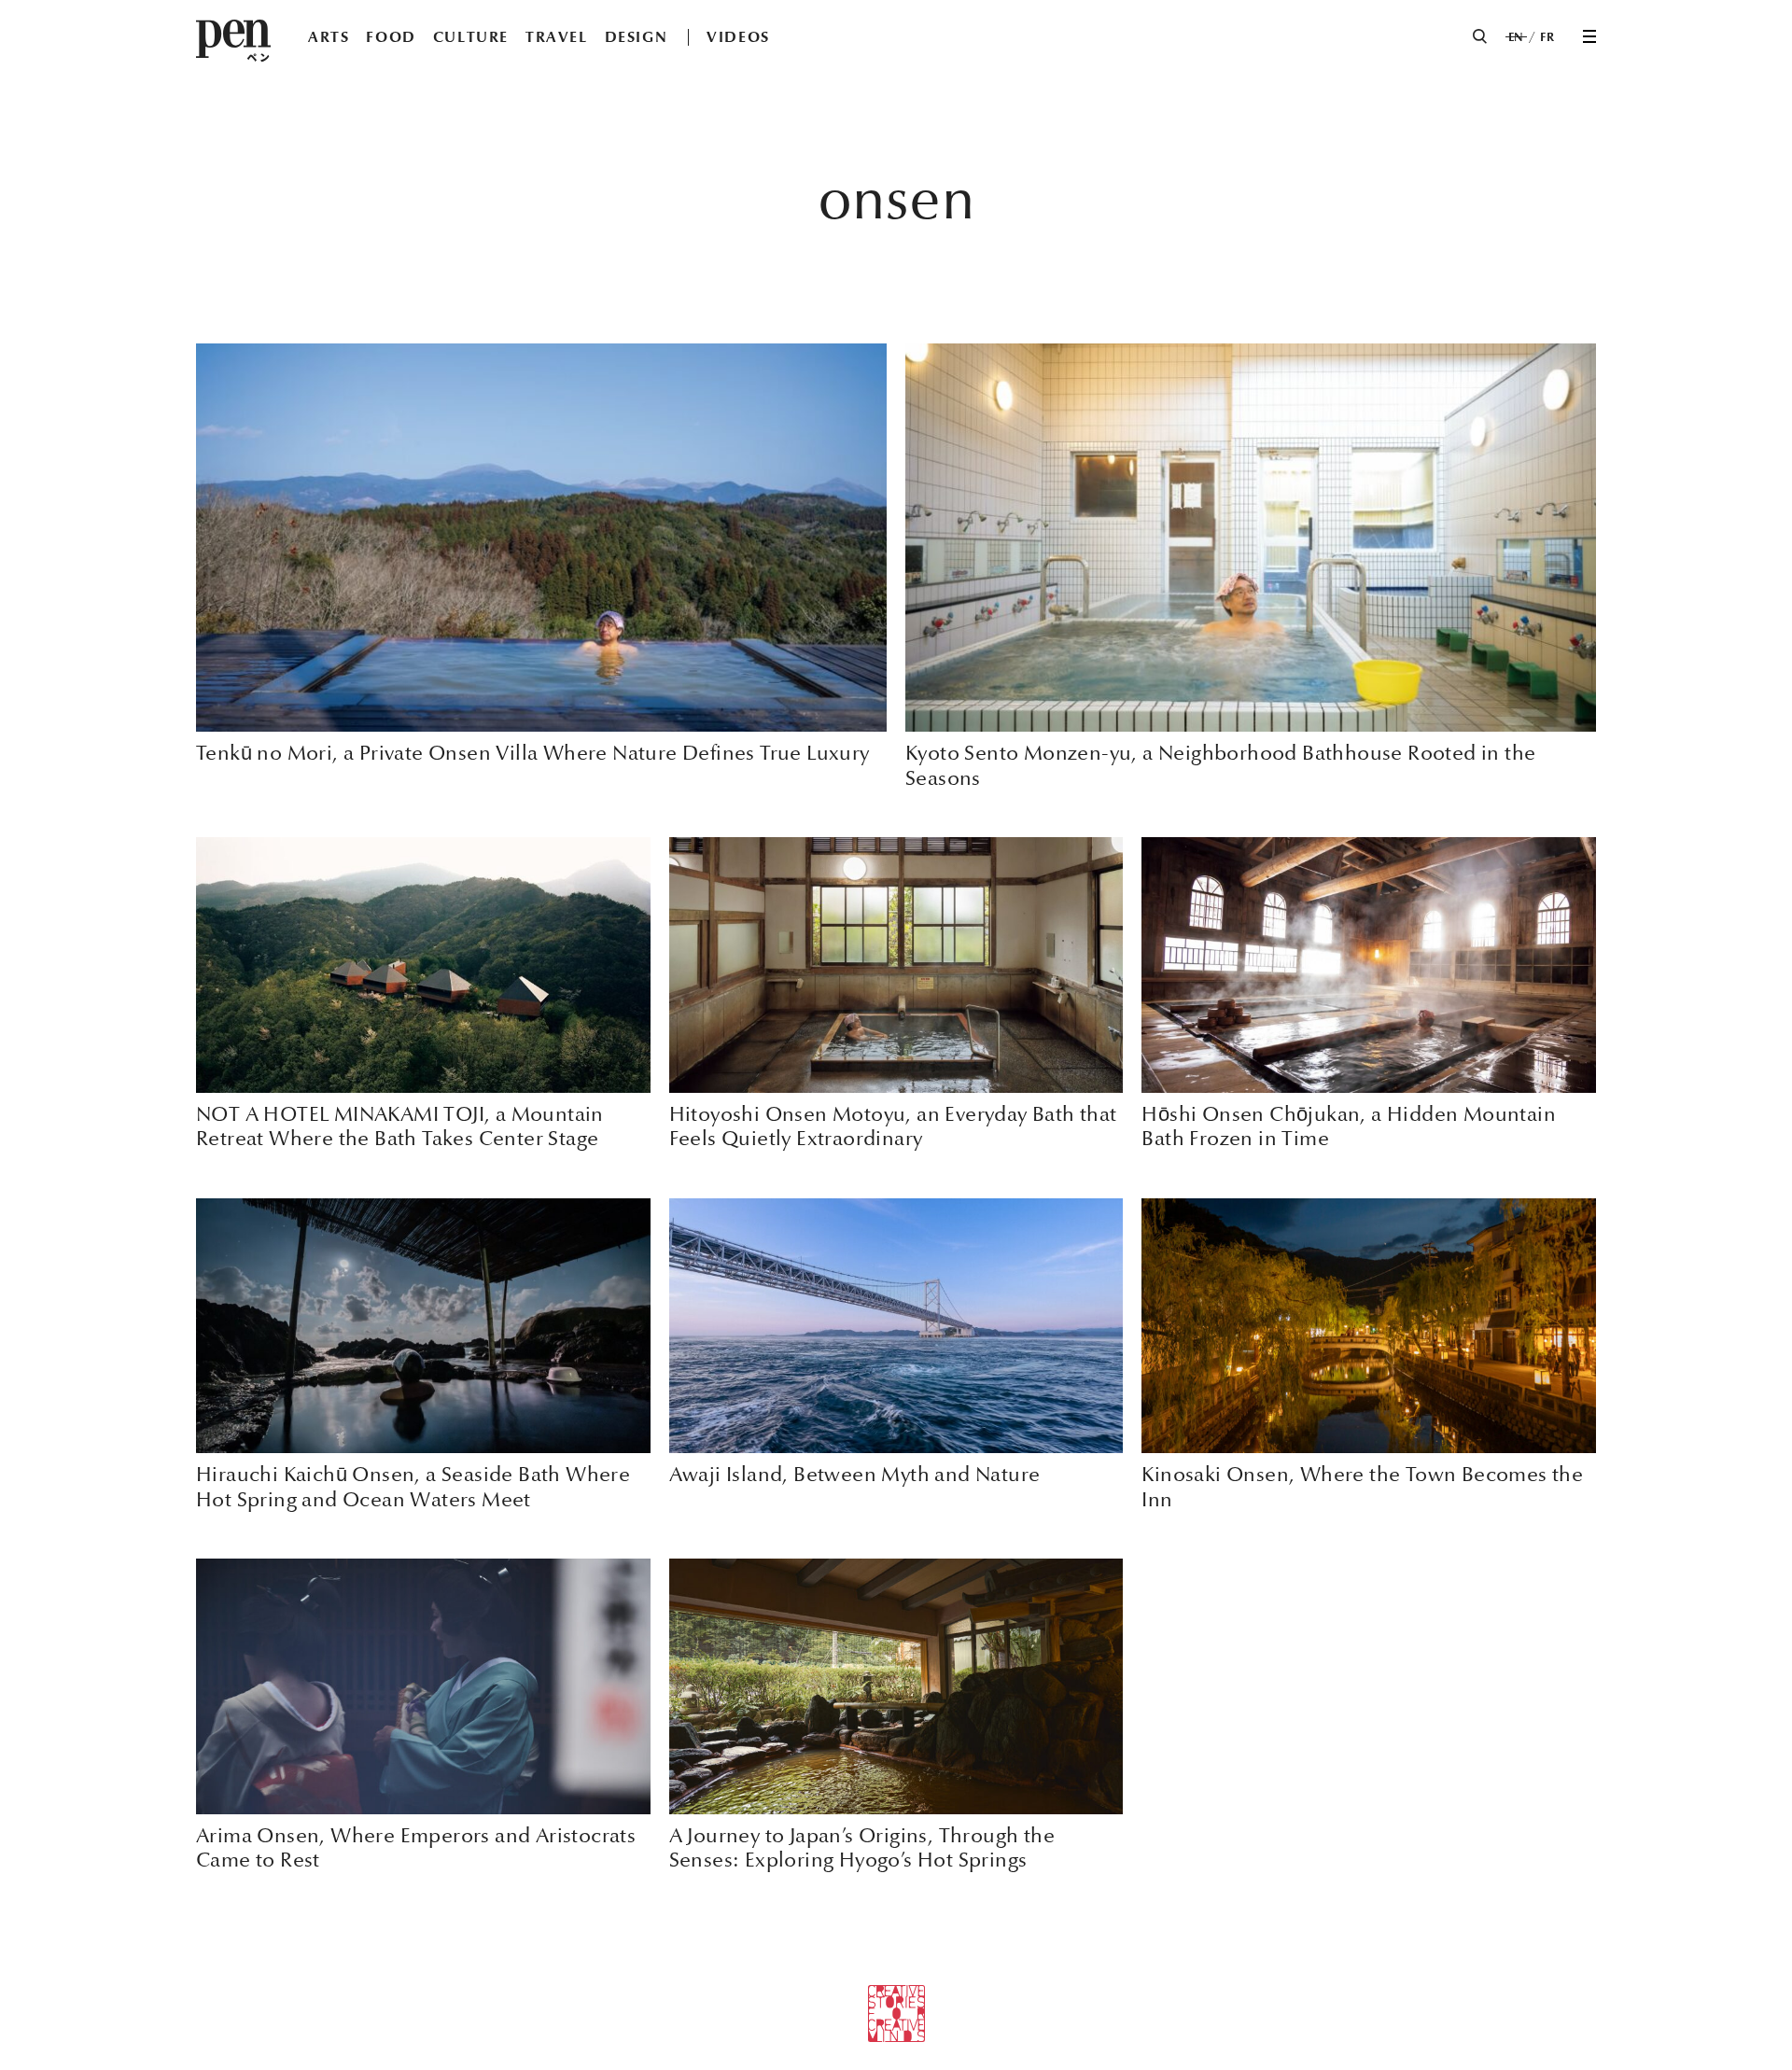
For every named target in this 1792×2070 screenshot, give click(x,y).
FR (1547, 37)
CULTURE (471, 37)
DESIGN (637, 37)
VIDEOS (738, 37)
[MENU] (1589, 36)
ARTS (329, 37)
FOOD (391, 37)
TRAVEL (557, 37)
